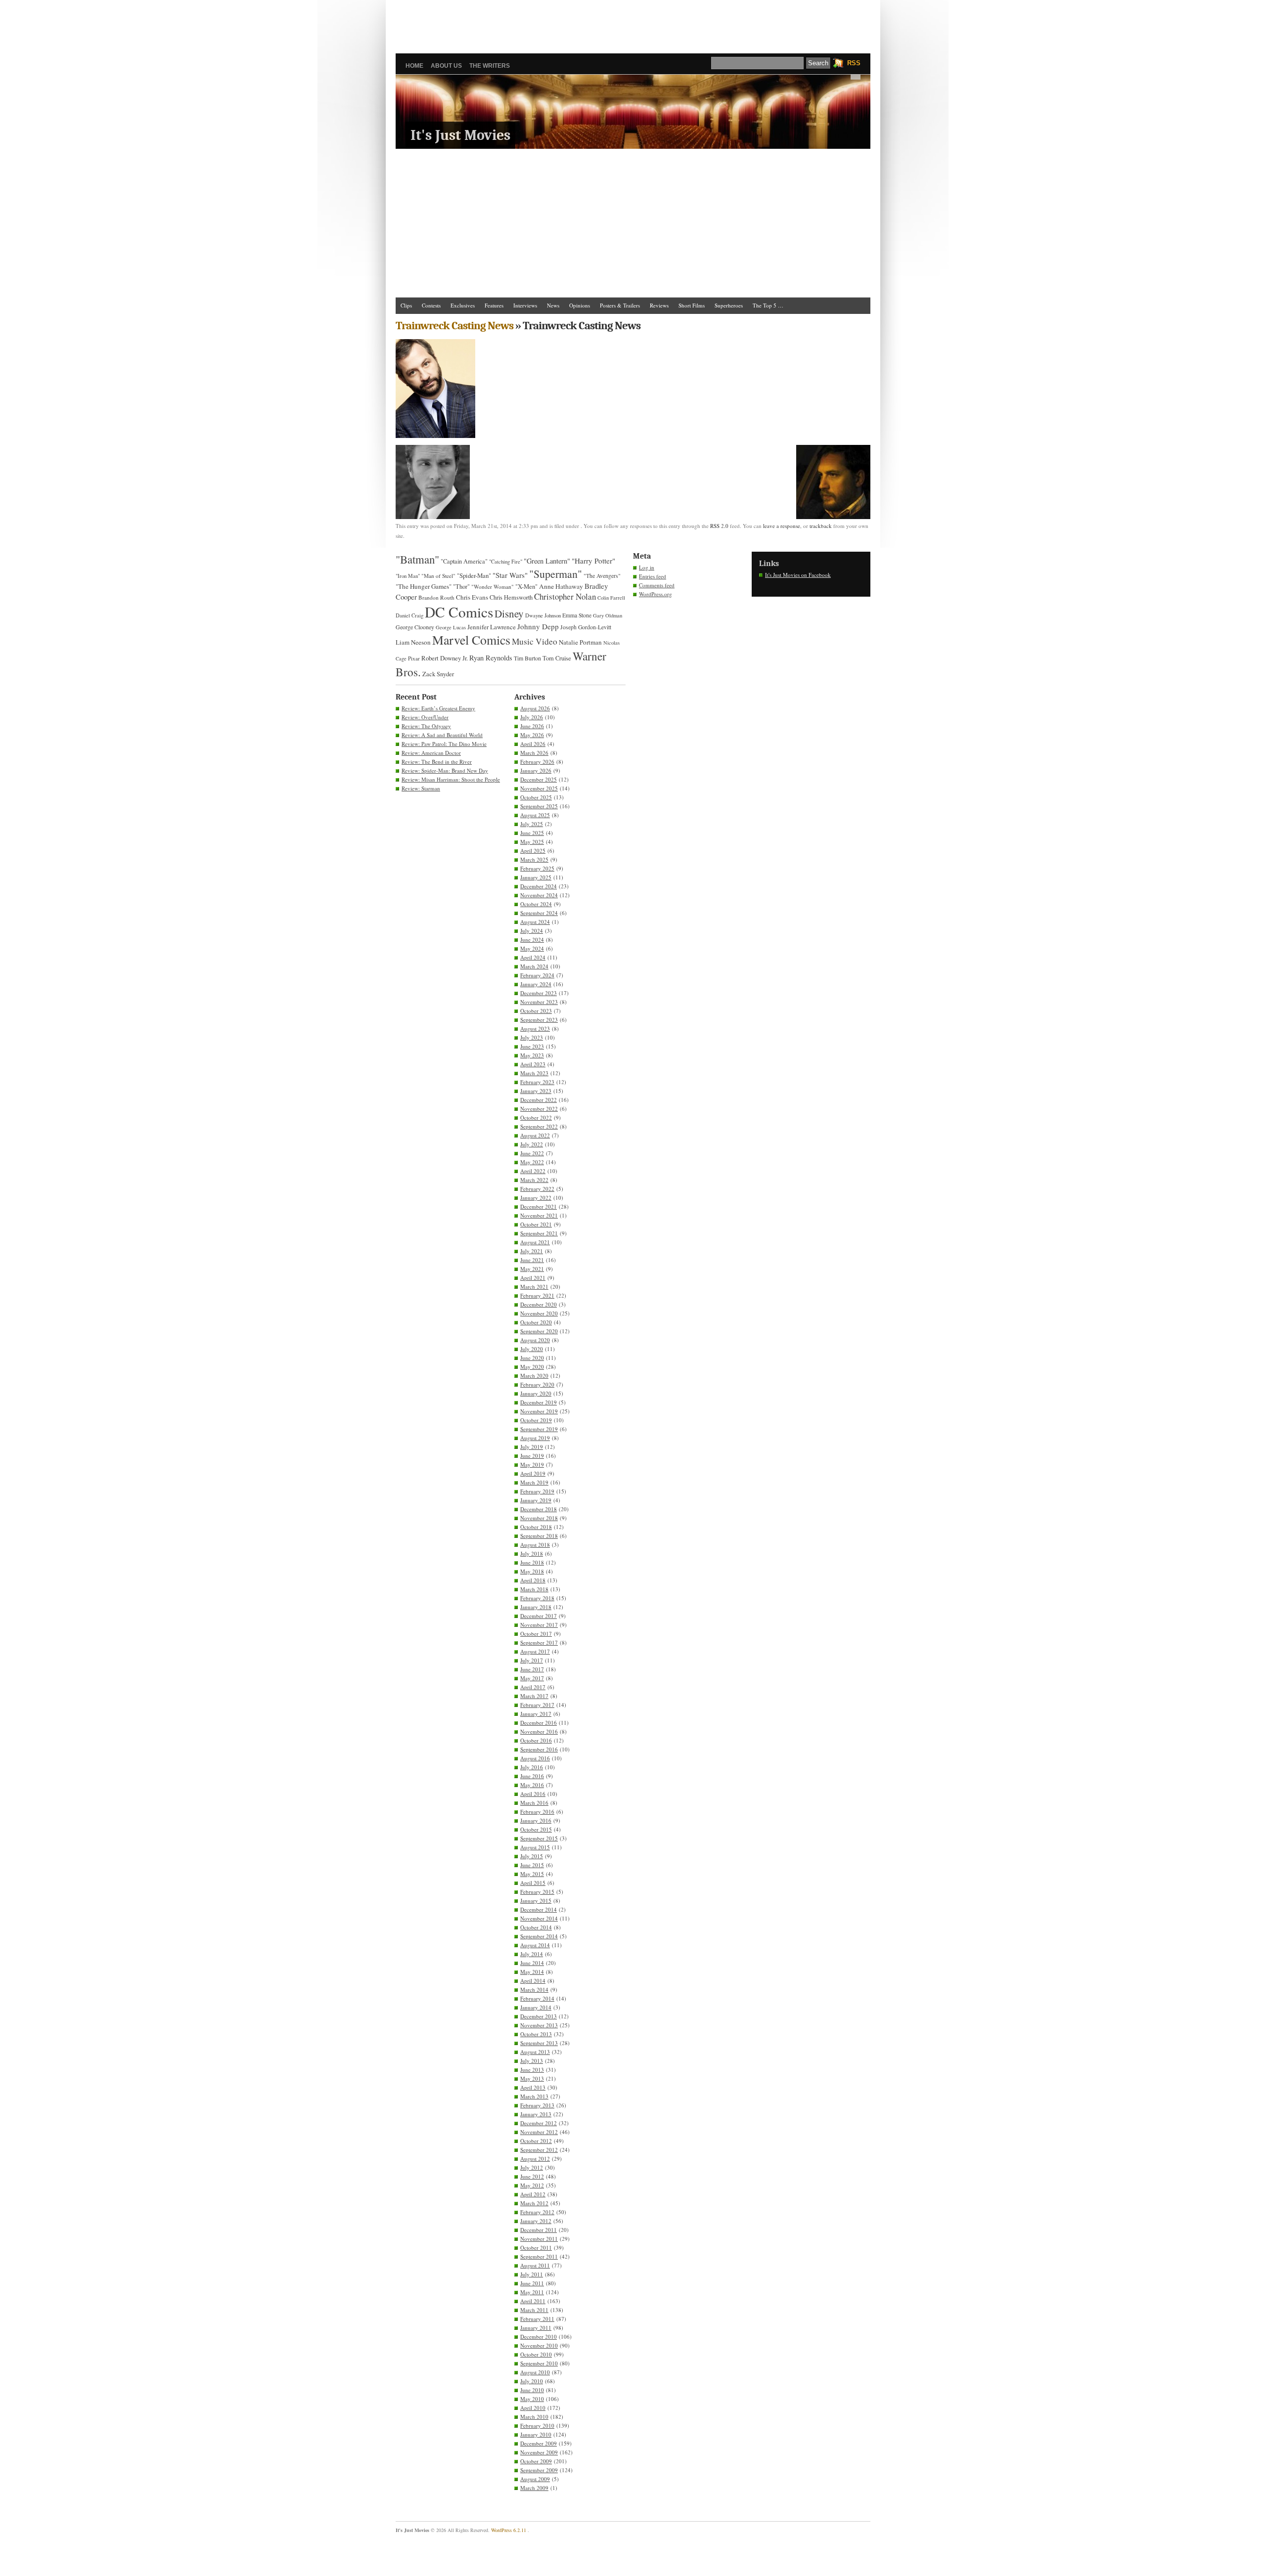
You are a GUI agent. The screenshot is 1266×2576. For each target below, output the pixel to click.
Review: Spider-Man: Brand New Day (445, 770)
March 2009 (534, 2488)
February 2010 (537, 2425)
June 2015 (532, 1865)
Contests (431, 305)
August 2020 (535, 1340)
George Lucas (451, 627)
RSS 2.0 (719, 526)
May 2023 (532, 1055)
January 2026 (536, 770)
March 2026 (534, 753)
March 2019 (534, 1482)
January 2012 (536, 2221)
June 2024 (532, 939)
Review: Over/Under (425, 717)
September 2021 (539, 1233)
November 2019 (539, 1411)
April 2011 (533, 2301)
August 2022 (535, 1135)
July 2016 (532, 1767)
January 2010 (536, 2434)
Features (494, 305)
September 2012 (539, 2150)
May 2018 (532, 1571)
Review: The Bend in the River (437, 762)
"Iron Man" (408, 576)
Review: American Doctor (431, 753)
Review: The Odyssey (426, 726)
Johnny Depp (538, 626)
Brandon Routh (436, 597)
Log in (647, 567)
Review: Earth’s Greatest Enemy (438, 708)
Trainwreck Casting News (454, 326)
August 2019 (535, 1438)
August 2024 (535, 922)
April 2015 (533, 1883)
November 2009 (539, 2452)
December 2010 (539, 2336)
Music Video (535, 641)
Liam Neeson (413, 642)
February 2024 (537, 975)
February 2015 (537, 1892)
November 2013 (539, 2025)
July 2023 (532, 1037)
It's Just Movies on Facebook (798, 575)
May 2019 (532, 1464)
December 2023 (539, 993)
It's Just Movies (460, 135)
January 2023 (536, 1091)
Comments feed (657, 585)
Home (414, 66)
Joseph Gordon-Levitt (586, 627)
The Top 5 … (768, 305)
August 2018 (535, 1545)
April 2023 (533, 1064)
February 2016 (537, 1812)
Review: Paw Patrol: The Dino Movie (444, 744)
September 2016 (539, 1749)
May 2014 (532, 1972)
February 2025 (537, 868)
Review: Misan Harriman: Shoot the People (451, 779)
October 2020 (536, 1322)
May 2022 (532, 1162)
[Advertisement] (633, 22)
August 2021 (535, 1242)
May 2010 (532, 2399)
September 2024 (539, 913)
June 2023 (532, 1046)
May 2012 (532, 2185)
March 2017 (534, 1696)
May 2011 (532, 2292)
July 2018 (532, 1553)
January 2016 (536, 1820)
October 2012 (536, 2141)
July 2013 (532, 2061)
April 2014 (533, 1981)
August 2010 (535, 2372)
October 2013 (536, 2034)
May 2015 (532, 1874)
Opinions (580, 305)
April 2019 (533, 1473)
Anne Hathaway (561, 586)
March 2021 (534, 1287)
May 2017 (532, 1678)
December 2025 (539, 779)
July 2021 (532, 1251)
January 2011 (536, 2328)
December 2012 (539, 2123)
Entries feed (653, 576)
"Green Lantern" (547, 561)
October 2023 (536, 1011)
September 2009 (539, 2470)
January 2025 (536, 877)
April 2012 (533, 2194)
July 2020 (532, 1349)
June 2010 (532, 2390)
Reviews (659, 305)
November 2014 (539, 1918)
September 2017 (539, 1642)
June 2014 (532, 1963)
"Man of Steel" (438, 576)
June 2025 (532, 833)
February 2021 (537, 1295)
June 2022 (532, 1153)
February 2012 (537, 2212)
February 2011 (537, 2319)
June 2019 (532, 1456)
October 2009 (536, 2461)
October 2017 (536, 1634)
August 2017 (535, 1651)
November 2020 (539, 1313)
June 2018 (532, 1562)
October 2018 (536, 1527)
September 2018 (539, 1536)
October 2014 (536, 1927)
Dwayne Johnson (543, 615)
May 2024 (532, 948)
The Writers (490, 66)
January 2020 (536, 1393)
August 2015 (535, 1847)
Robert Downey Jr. (445, 658)
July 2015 (532, 1856)
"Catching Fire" (506, 562)
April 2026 (533, 744)
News (553, 305)
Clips (406, 305)
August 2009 (535, 2479)
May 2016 (532, 1785)
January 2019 (536, 1500)
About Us (446, 66)
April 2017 (533, 1687)
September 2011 (539, 2256)
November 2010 (539, 2345)
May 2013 (532, 2078)
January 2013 (536, 2114)
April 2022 (533, 1171)
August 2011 (535, 2265)
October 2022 (536, 1117)
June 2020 (532, 1358)
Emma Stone (577, 615)
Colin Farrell (611, 598)
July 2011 (532, 2274)
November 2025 (539, 788)
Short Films (692, 305)
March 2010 (534, 2417)
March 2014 (534, 1989)
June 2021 (532, 1260)
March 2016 (534, 1803)
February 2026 (537, 762)
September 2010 (539, 2363)
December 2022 (539, 1100)
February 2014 (537, 1998)
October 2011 (536, 2248)
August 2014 (535, 1945)
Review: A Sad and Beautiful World (442, 735)
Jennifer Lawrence (492, 627)
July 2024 (532, 931)
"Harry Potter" (593, 561)
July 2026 (532, 717)
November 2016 (539, 1731)
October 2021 (536, 1224)
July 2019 (532, 1447)
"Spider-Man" (474, 575)
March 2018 (534, 1589)
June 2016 (532, 1776)
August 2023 (535, 1028)
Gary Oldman (608, 615)
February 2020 (537, 1384)
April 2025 (533, 851)
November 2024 (539, 895)
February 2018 (537, 1598)
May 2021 (532, 1269)
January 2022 (536, 1198)
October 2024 (536, 904)
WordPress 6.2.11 (509, 2530)
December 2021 (539, 1206)
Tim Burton (527, 658)
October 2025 (536, 797)
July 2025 (532, 824)
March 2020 (534, 1375)
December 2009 (539, 2443)
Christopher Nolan (565, 596)
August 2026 (535, 708)
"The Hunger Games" (424, 586)
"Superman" (556, 574)
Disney (509, 613)
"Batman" (417, 559)
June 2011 (532, 2283)
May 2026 (532, 735)
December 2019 (539, 1402)
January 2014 (536, 2007)
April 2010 (533, 2408)
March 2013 (534, 2096)
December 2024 (539, 886)
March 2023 (534, 1073)
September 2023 (539, 1020)
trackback (821, 526)
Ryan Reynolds (491, 658)
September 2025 (539, 806)
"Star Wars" (510, 575)
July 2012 (532, 2167)
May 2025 (532, 842)
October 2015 (536, 1829)
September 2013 (539, 2043)
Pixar (414, 658)
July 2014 (532, 1954)
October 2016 (536, 1740)
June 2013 (532, 2070)
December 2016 (539, 1723)
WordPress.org (656, 594)
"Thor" (461, 587)
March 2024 (534, 966)
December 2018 (539, 1509)
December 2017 (539, 1616)
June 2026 (532, 726)
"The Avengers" (602, 576)
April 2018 (533, 1580)
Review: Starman (421, 788)
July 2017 (532, 1660)
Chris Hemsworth (511, 597)
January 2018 (536, 1607)
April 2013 (533, 2087)
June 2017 (532, 1669)
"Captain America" (464, 561)
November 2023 (539, 1002)
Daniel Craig (409, 615)
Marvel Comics (471, 640)
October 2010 (536, 2354)
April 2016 (533, 1794)
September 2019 (539, 1429)
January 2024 (536, 984)
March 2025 (534, 859)
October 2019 (536, 1420)
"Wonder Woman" (493, 587)
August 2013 (535, 2052)
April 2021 (533, 1278)
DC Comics (459, 612)
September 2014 (539, 1936)
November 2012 (539, 2132)
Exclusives (463, 305)
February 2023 (537, 1082)
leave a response (782, 526)
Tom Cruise (557, 658)
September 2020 (539, 1331)
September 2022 (539, 1126)
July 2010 (532, 2381)
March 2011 (534, 2310)
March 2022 (534, 1180)
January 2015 (536, 1900)
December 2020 (539, 1304)
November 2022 (539, 1109)
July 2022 (532, 1144)
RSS (854, 63)
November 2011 (539, 2239)
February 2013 (537, 2105)
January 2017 (536, 1714)
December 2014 (539, 1909)
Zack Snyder (438, 674)
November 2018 (539, 1518)
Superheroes (729, 305)
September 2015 (539, 1838)
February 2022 (537, 1189)
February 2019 (537, 1491)
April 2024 (533, 957)
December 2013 (539, 2016)
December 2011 (539, 2230)
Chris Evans (472, 597)
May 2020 (532, 1367)
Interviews (525, 305)
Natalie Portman (580, 642)
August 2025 (535, 815)
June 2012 (532, 2176)
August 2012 (535, 2159)
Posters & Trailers (620, 305)
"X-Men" (526, 587)
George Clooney (415, 627)
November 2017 (539, 1625)
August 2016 (535, 1758)
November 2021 (539, 1215)
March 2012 (534, 2203)
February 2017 (537, 1705)
